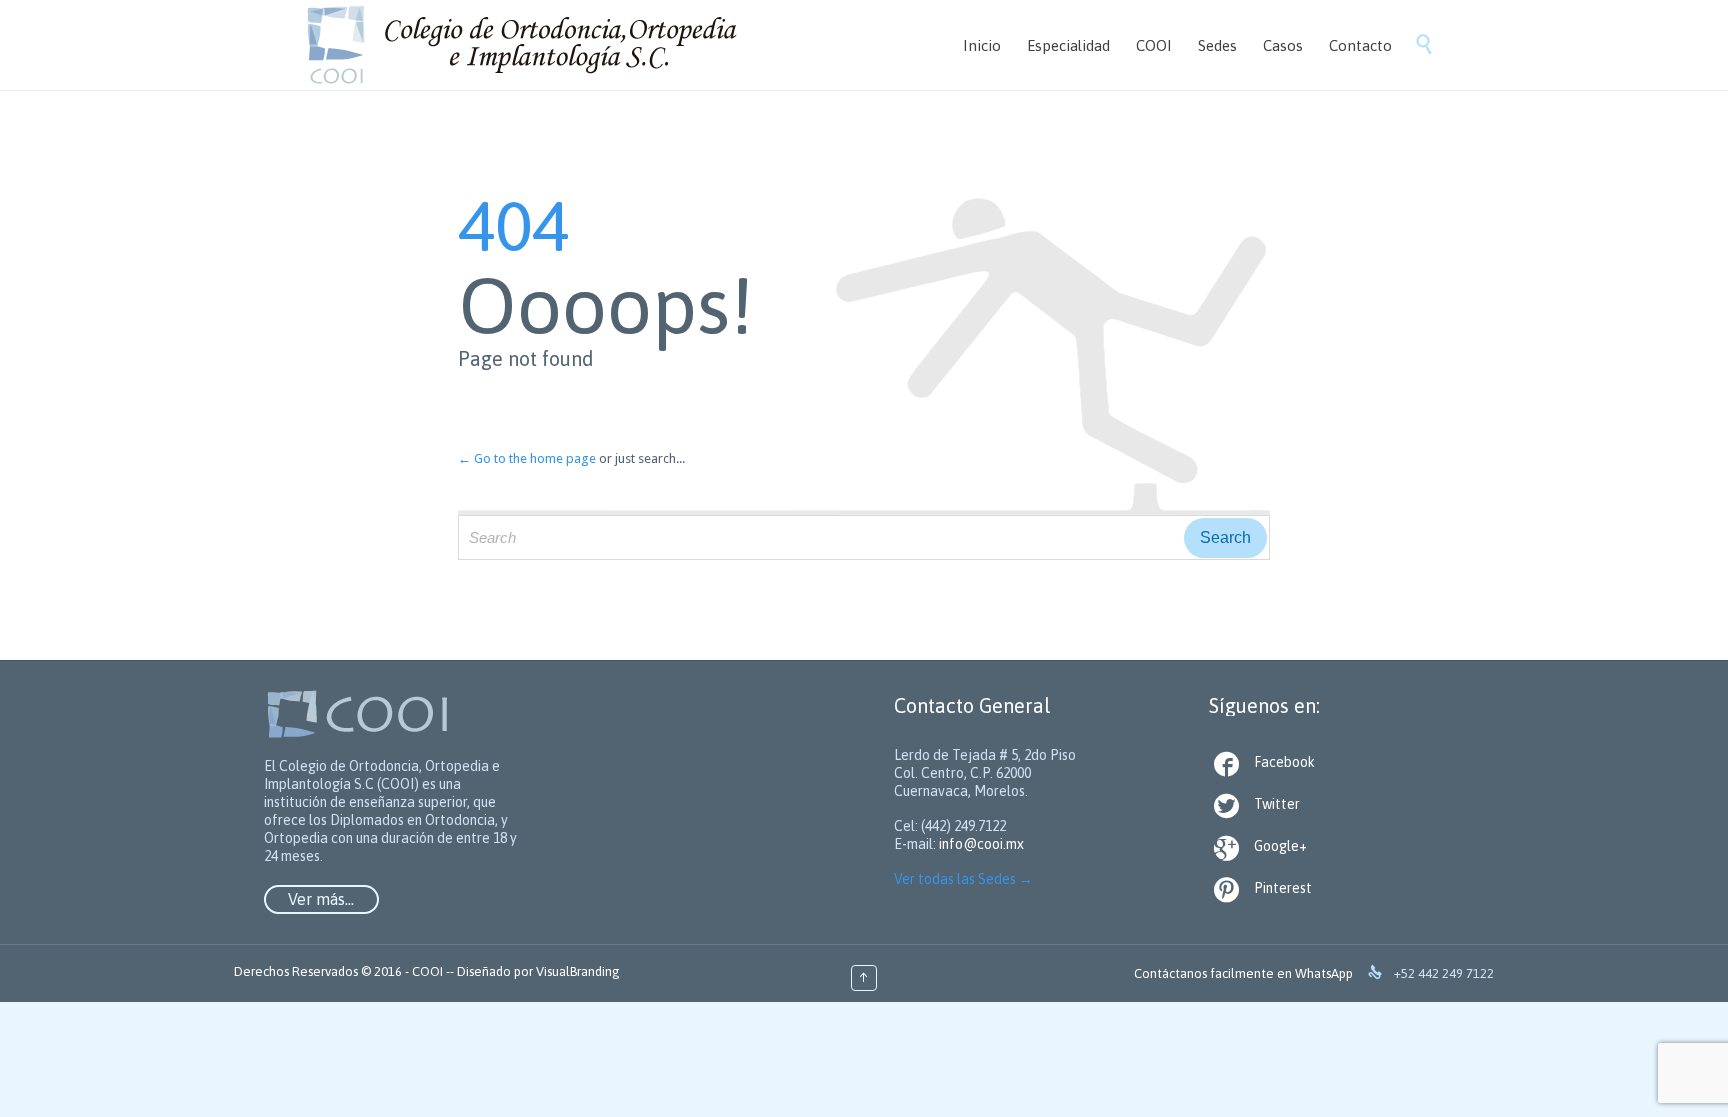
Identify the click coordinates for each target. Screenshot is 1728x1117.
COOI (427, 971)
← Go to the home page (527, 458)
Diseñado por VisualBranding (538, 971)
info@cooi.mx (981, 844)
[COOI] (520, 44)
